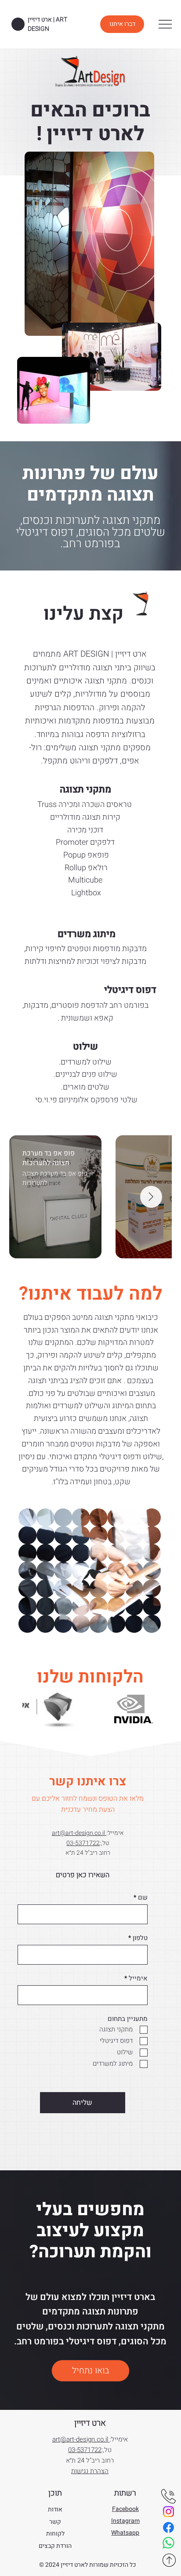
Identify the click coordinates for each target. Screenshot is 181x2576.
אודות (55, 2509)
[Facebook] (168, 2527)
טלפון (140, 1938)
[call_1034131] (168, 2496)
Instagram (125, 2521)
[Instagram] (168, 2512)
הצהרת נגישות (90, 2471)
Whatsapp (125, 2533)
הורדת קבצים (55, 2546)
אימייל (138, 1978)
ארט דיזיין (90, 2423)
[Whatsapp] (168, 2543)
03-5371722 (83, 1843)
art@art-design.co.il (79, 1833)
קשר (55, 2522)
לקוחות (55, 2534)
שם (143, 1898)
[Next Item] (151, 1197)
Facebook (125, 2509)
